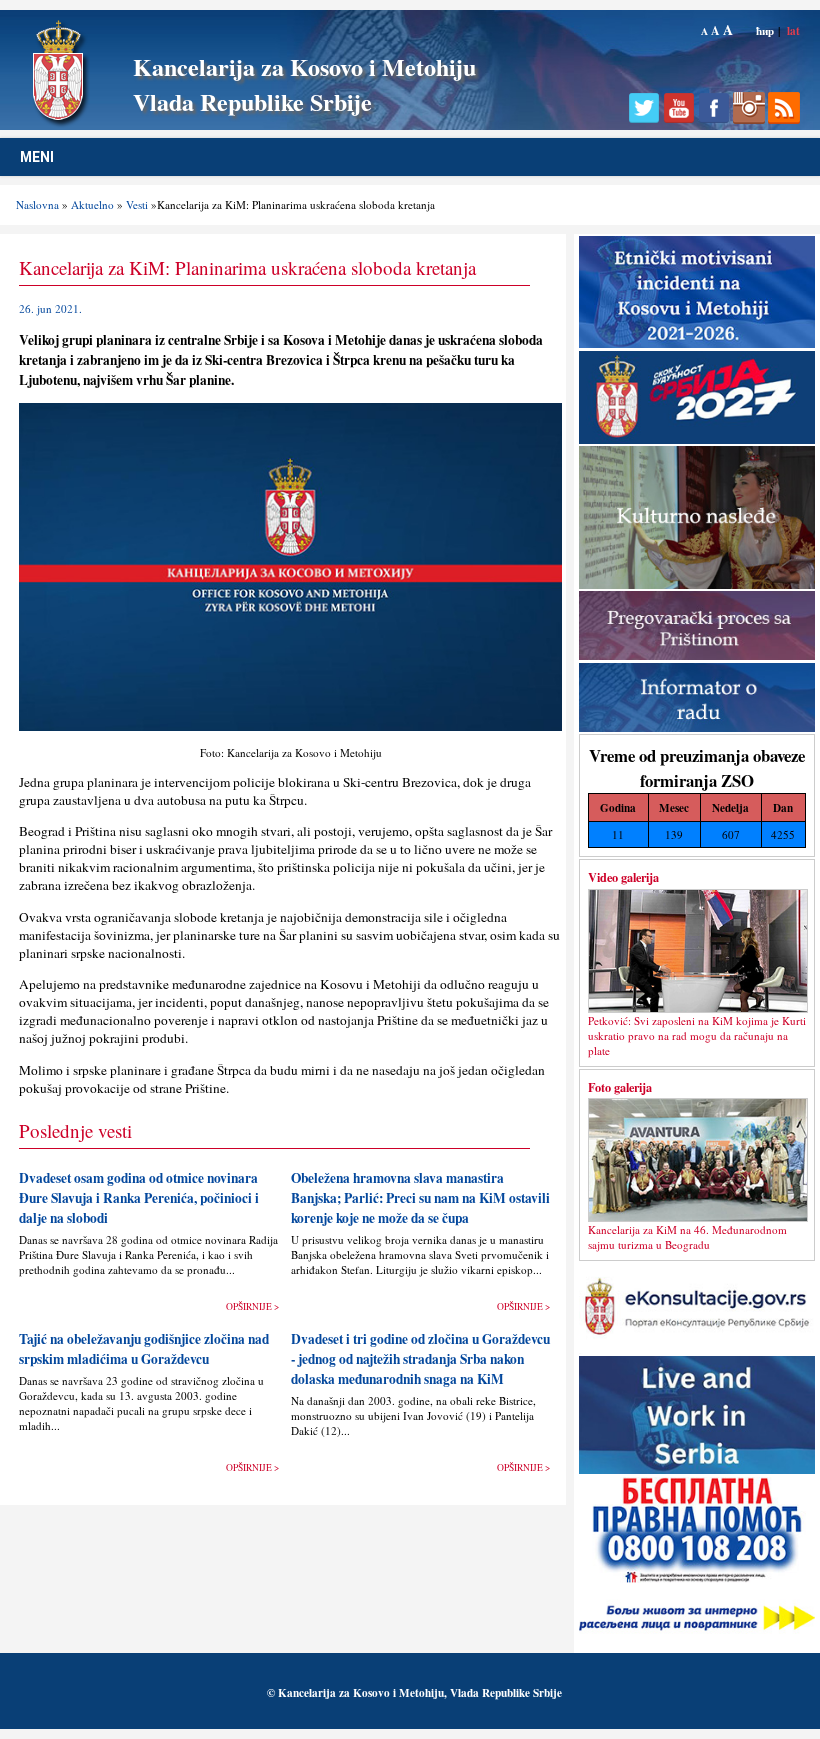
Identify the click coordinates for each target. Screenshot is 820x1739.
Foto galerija (620, 1087)
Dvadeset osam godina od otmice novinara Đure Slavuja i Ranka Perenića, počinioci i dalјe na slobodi (139, 1198)
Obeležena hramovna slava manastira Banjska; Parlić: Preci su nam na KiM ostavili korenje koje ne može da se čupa (420, 1198)
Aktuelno (92, 204)
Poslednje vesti (75, 1130)
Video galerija (623, 877)
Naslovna (37, 204)
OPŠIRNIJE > (252, 1306)
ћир (765, 30)
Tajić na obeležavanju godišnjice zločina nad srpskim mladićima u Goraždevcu (144, 1349)
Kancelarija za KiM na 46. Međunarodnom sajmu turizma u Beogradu (687, 1237)
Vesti (137, 204)
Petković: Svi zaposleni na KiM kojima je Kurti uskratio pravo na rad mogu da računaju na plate (697, 1035)
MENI (37, 157)
